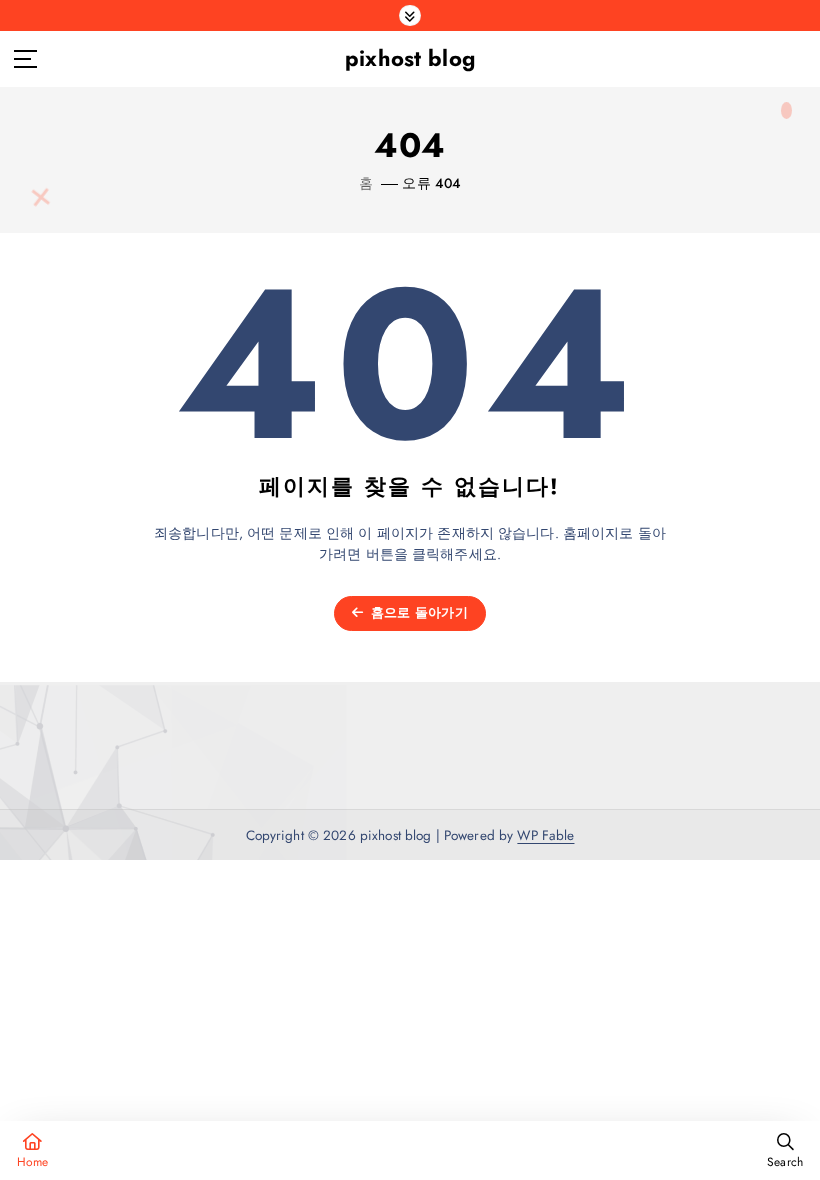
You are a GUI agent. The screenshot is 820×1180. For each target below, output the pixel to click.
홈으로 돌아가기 (417, 612)
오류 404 (431, 183)
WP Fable (545, 835)
